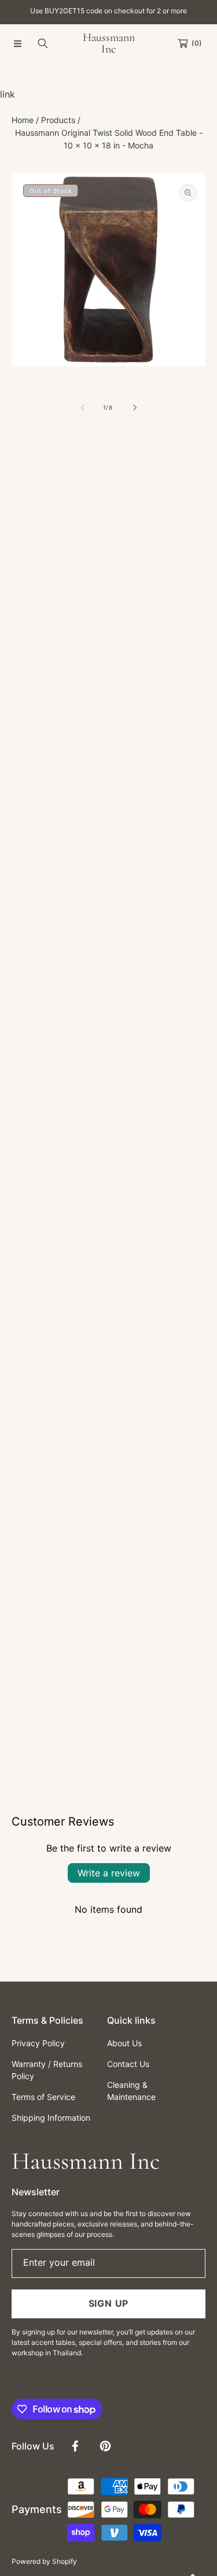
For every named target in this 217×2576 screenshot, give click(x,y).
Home (23, 120)
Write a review (109, 1873)
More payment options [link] (108, 763)
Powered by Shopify (44, 2561)
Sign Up (109, 2303)
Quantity (28, 651)
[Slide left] (83, 408)
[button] (17, 43)
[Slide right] (134, 408)
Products (58, 120)
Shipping (25, 548)
